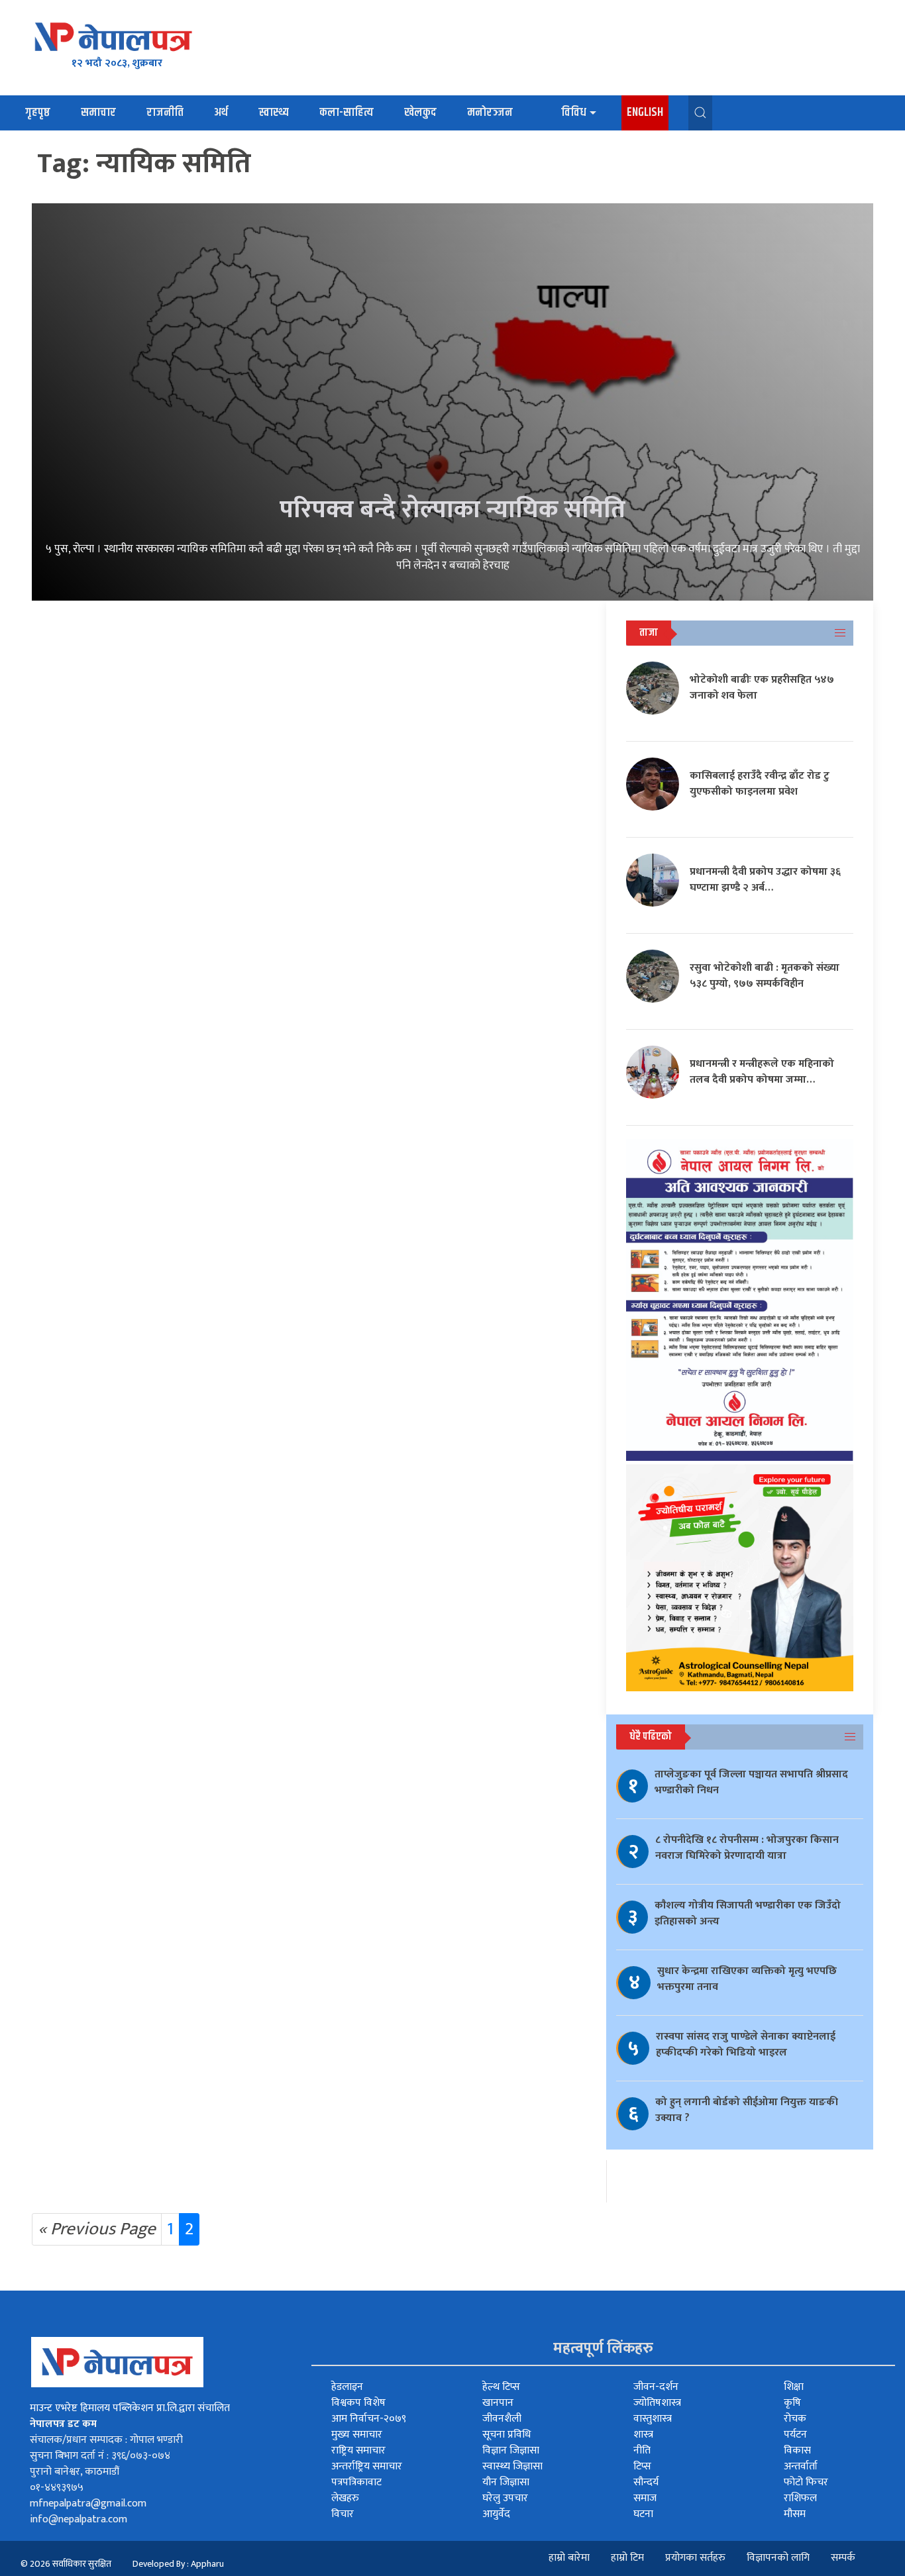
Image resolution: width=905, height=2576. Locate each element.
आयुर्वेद (496, 2514)
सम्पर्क (843, 2558)
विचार (343, 2514)
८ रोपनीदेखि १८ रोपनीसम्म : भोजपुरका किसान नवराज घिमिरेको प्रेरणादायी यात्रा (747, 1848)
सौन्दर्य (646, 2482)
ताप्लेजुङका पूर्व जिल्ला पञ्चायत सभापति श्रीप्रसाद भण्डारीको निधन (751, 1782)
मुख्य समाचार (357, 2435)
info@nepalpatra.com (79, 2519)
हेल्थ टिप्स (501, 2387)
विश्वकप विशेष (358, 2403)
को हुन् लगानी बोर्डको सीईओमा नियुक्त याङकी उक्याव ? (747, 2110)
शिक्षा (794, 2387)
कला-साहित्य (346, 113)
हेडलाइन (347, 2387)
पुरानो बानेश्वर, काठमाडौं (75, 2472)
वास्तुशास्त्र (653, 2419)
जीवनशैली (502, 2419)
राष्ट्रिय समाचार (358, 2451)
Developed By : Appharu (178, 2564)
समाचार (98, 113)
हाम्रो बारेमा (569, 2558)
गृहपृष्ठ (38, 113)
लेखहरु (345, 2498)
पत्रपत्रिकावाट (356, 2482)
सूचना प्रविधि (506, 2435)
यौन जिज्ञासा (506, 2482)
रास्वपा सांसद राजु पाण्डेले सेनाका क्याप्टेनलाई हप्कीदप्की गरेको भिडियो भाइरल (746, 2045)
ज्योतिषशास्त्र (657, 2403)
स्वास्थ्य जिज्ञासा (512, 2466)
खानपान (498, 2403)
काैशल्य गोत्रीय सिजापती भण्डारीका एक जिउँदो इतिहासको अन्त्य (748, 1913)
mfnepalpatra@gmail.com (88, 2503)
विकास (797, 2451)
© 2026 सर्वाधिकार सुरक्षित (66, 2564)
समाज (645, 2498)
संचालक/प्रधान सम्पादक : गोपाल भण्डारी (106, 2440)
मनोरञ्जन (490, 113)
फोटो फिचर (806, 2482)
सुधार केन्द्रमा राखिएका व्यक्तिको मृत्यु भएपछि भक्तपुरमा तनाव (747, 1979)
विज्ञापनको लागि (778, 2558)
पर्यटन (795, 2435)
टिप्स (642, 2466)
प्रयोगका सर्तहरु (695, 2558)
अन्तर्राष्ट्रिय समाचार (367, 2466)
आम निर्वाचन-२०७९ (369, 2419)
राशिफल (800, 2498)
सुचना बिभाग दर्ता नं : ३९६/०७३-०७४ (100, 2456)
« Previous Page (97, 2229)
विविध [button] (574, 113)
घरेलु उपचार (505, 2498)
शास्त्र (643, 2435)
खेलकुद (420, 113)
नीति (642, 2451)
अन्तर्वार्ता (801, 2466)
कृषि (792, 2403)
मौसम (795, 2514)
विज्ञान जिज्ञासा (511, 2451)
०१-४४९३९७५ (57, 2488)
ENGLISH (645, 113)
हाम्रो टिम (627, 2558)
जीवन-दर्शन (656, 2387)
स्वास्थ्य (274, 113)
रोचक (795, 2419)
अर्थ (221, 113)
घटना (643, 2514)
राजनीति (165, 113)
